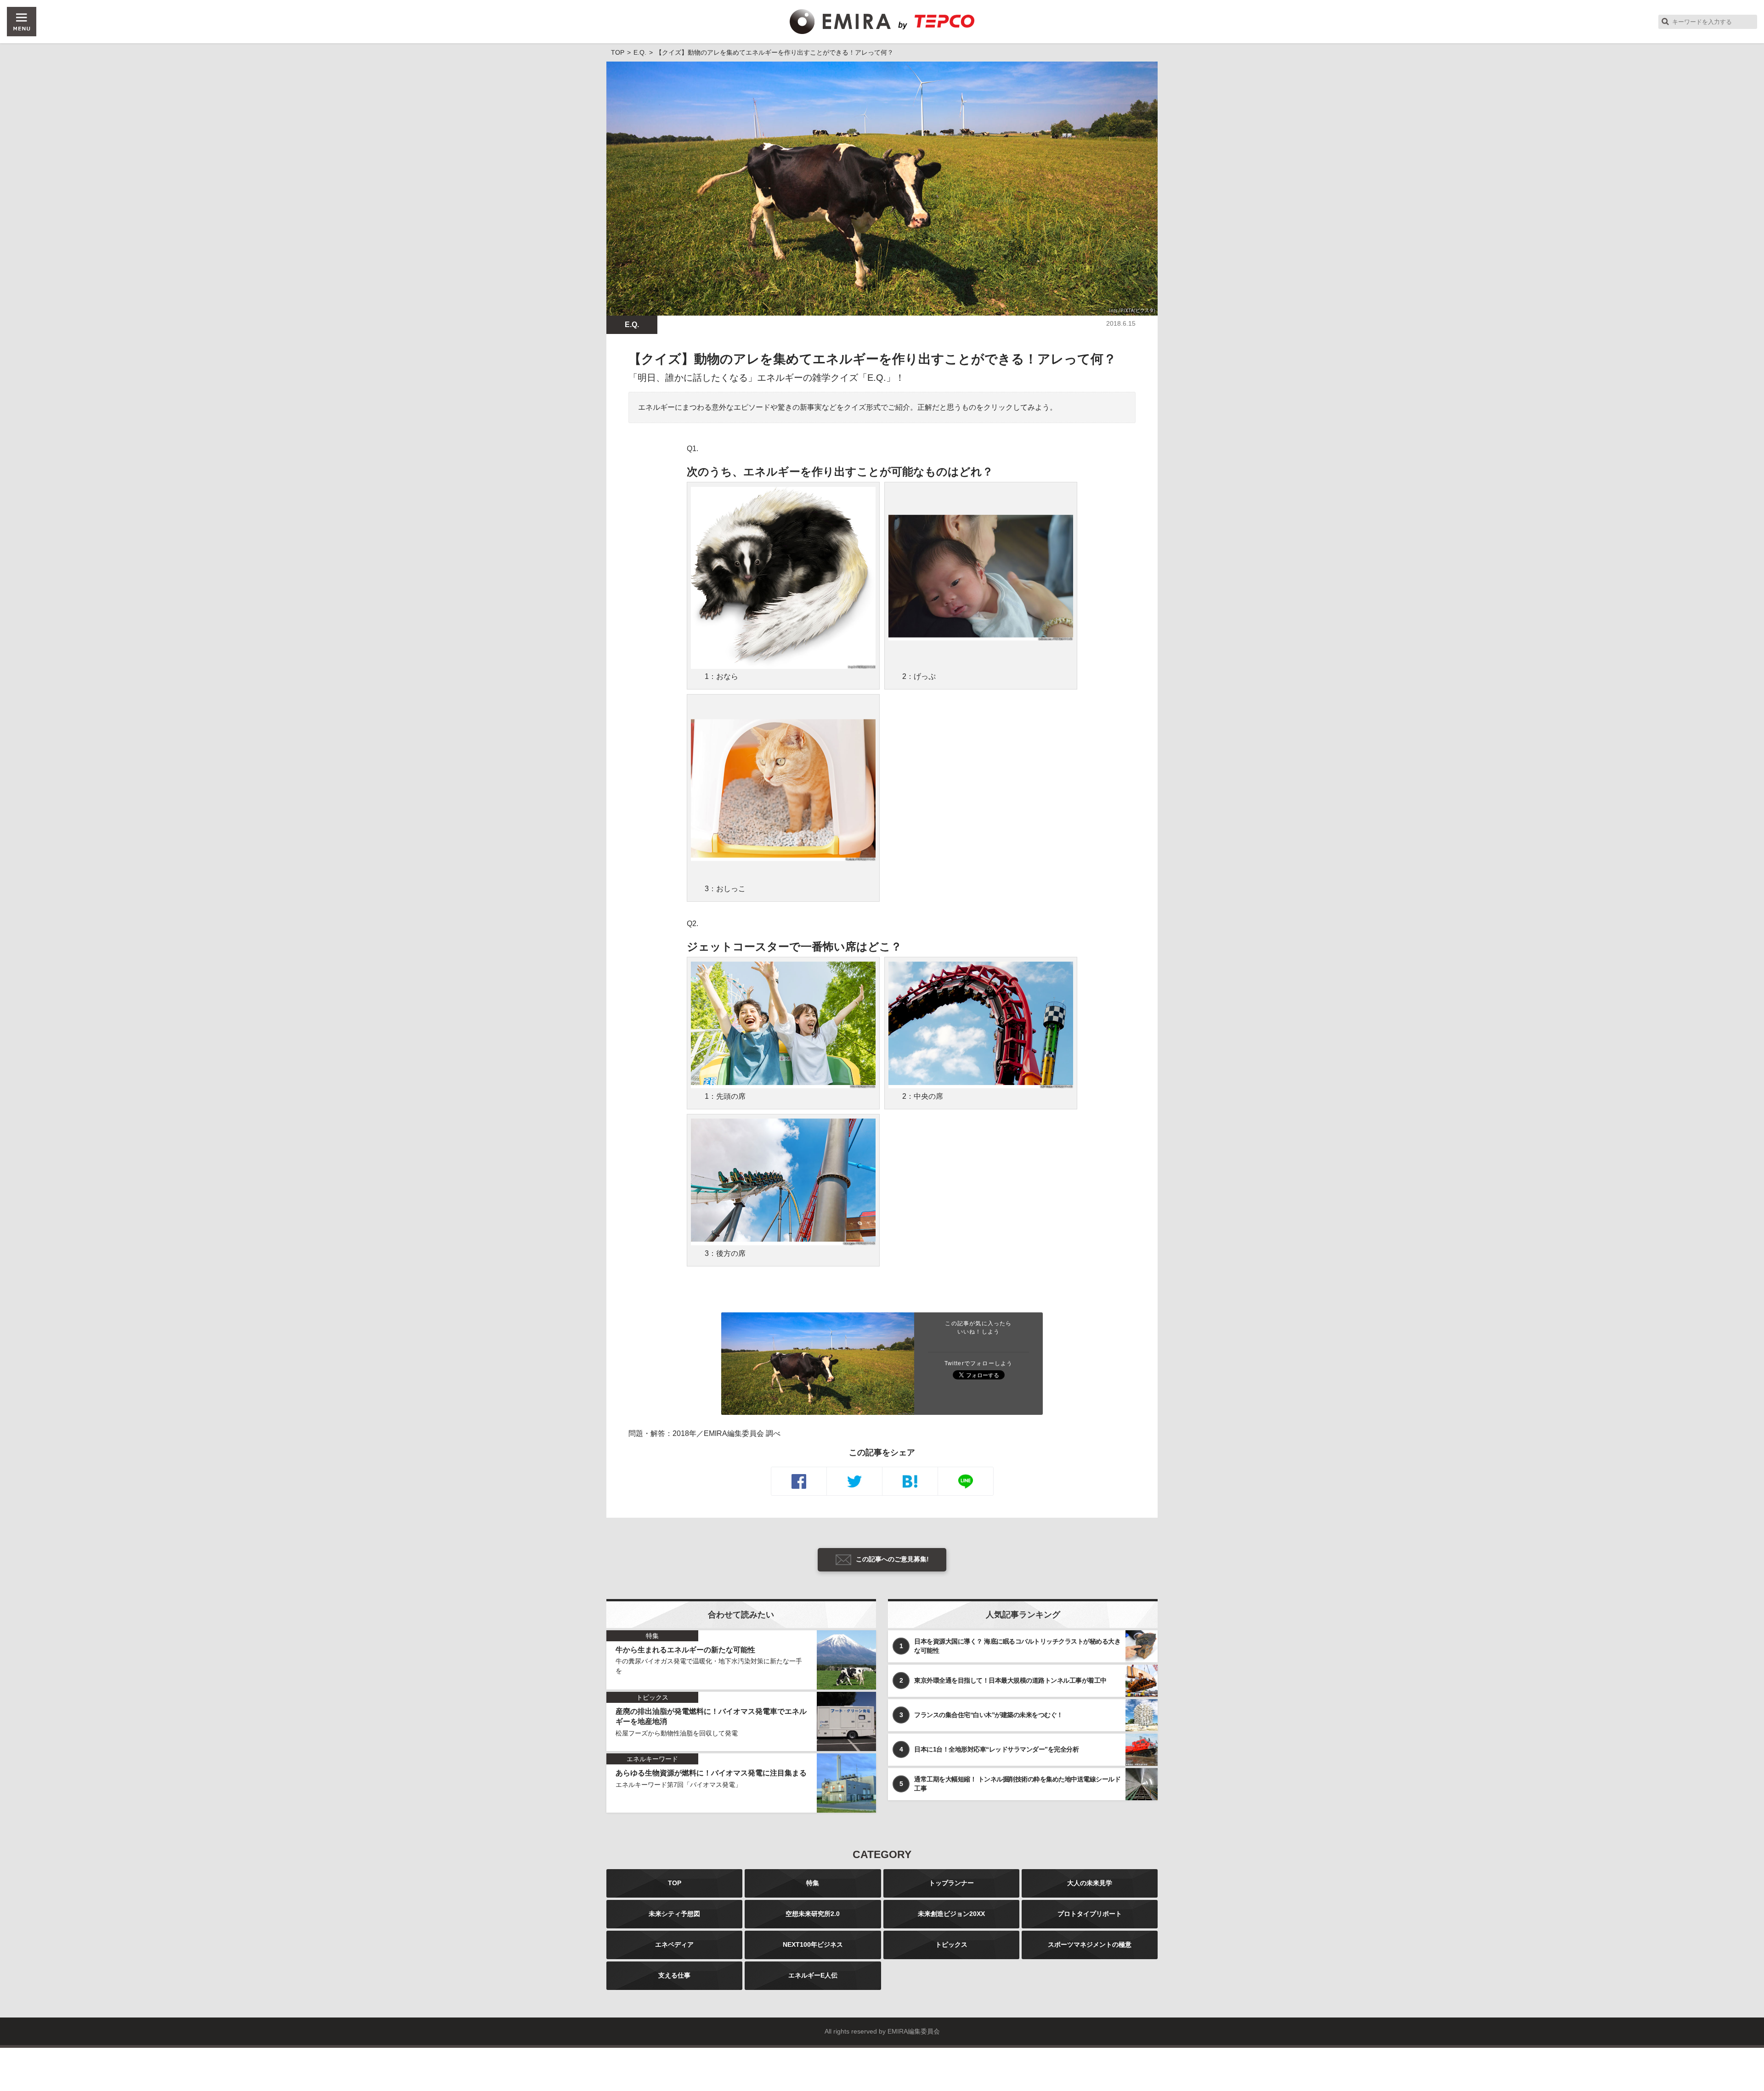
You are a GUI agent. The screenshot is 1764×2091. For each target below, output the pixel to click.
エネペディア (674, 1944)
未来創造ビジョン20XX (951, 1914)
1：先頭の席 (725, 1096)
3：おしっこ (725, 889)
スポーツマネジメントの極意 (1090, 1944)
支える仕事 (674, 1975)
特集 (813, 1883)
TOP (675, 1883)
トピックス (951, 1944)
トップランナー (951, 1883)
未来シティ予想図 (674, 1914)
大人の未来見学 (1090, 1883)
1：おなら (721, 676)
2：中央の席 (923, 1096)
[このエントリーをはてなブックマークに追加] (910, 1481)
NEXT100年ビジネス (813, 1944)
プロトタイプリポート (1090, 1914)
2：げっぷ (919, 676)
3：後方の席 (725, 1253)
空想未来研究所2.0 (813, 1914)
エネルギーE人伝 (813, 1975)
